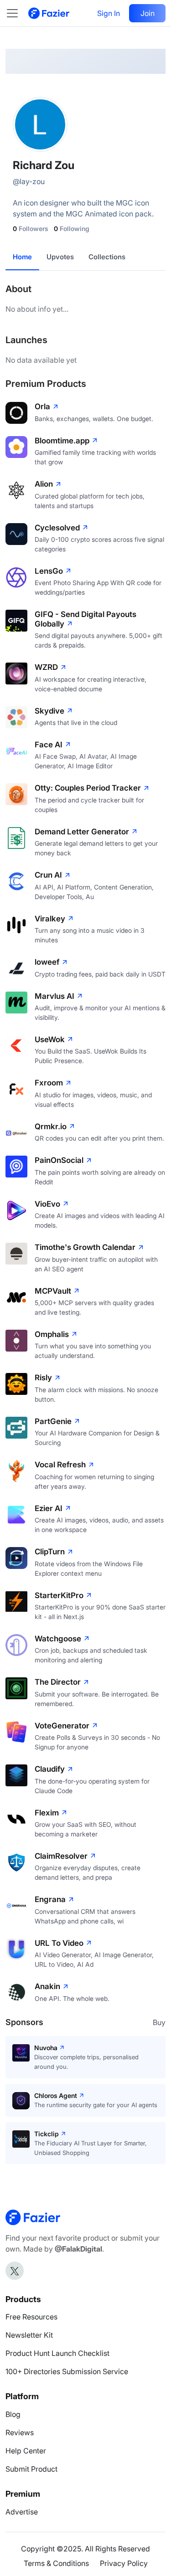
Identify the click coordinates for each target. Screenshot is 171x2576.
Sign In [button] (109, 13)
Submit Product (31, 2469)
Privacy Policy (124, 2563)
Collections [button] (107, 257)
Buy (159, 2022)
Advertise (22, 2512)
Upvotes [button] (60, 257)
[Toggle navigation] (17, 13)
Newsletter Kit (29, 2335)
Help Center (26, 2451)
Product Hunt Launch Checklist (57, 2353)
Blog (13, 2414)
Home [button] (22, 257)
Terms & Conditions (56, 2563)
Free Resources (31, 2317)
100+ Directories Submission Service (67, 2371)
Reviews (20, 2432)
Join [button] (148, 13)
